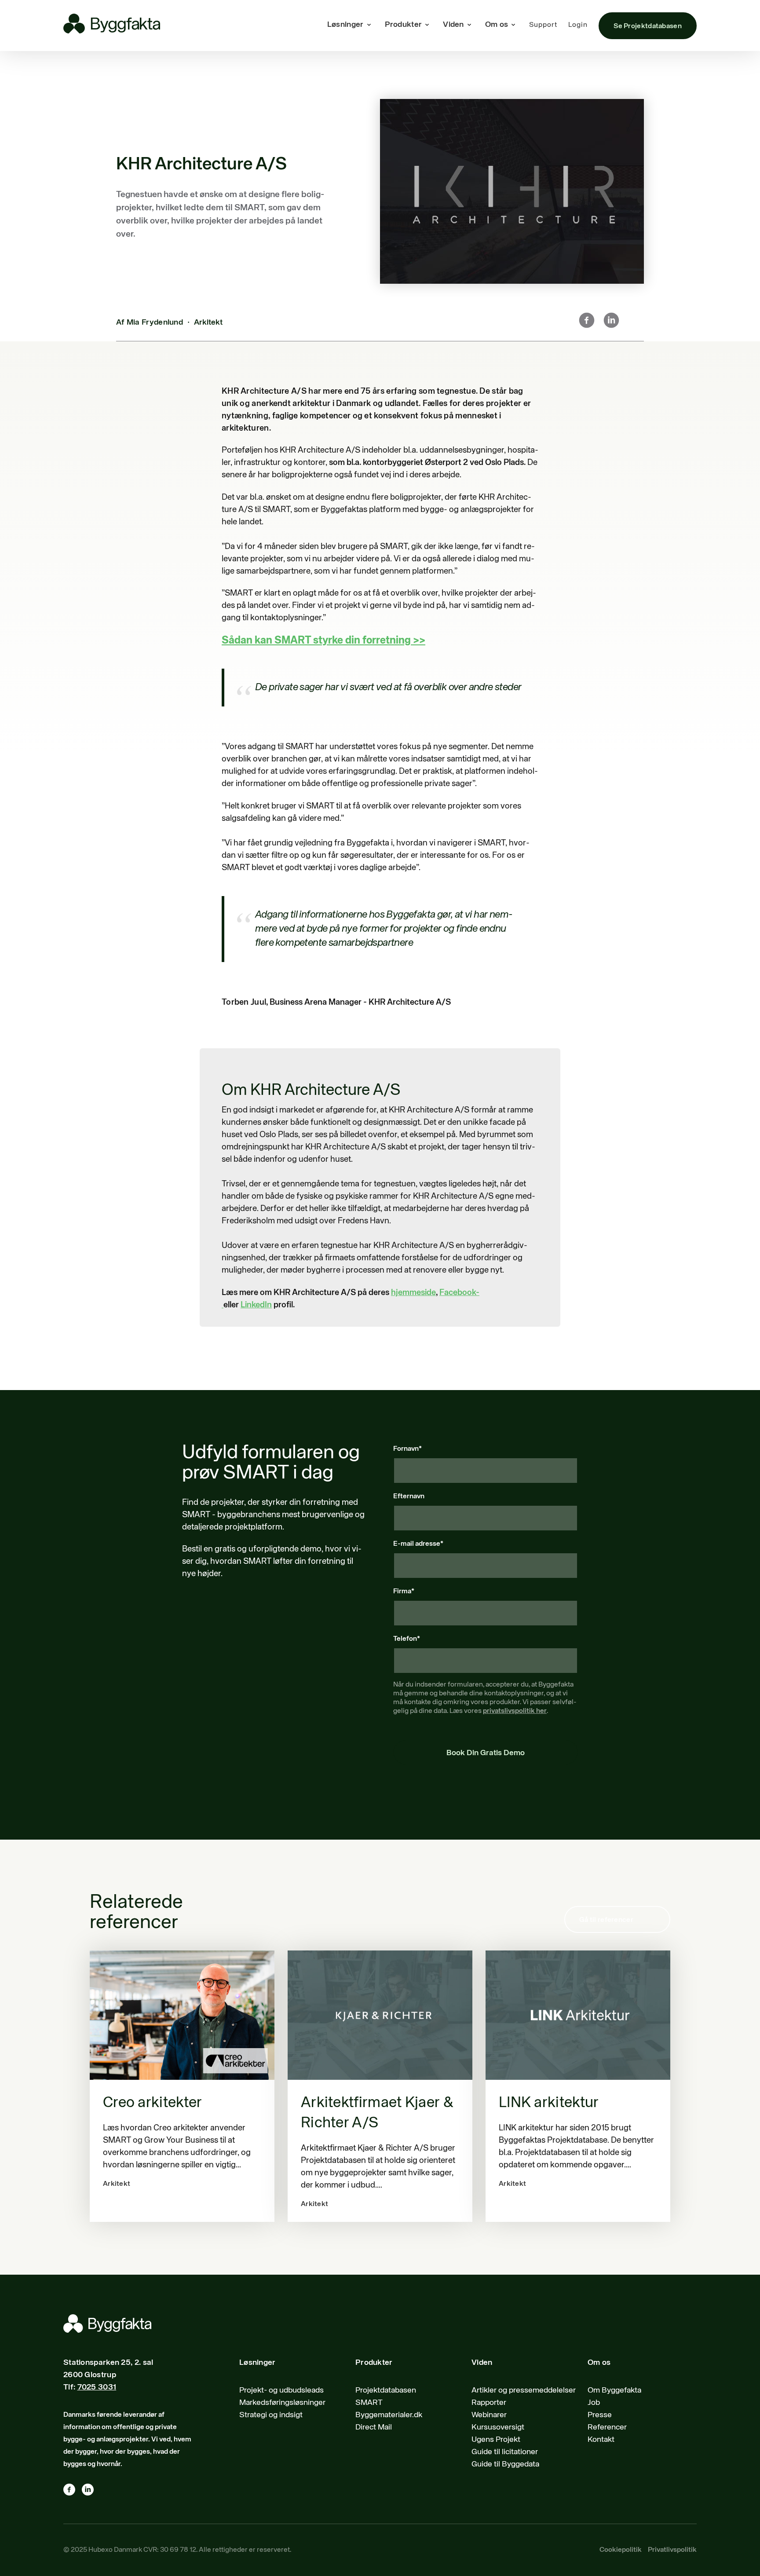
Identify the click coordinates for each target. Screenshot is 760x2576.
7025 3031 (97, 2387)
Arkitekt (208, 322)
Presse (600, 2415)
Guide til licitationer (505, 2452)
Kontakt (601, 2440)
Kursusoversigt (498, 2427)
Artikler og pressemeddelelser (524, 2390)
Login (578, 25)
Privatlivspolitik (672, 2550)
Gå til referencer (606, 1920)
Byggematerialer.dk (389, 2415)
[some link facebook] (73, 2492)
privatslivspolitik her (515, 1711)
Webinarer (489, 2415)
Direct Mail (374, 2427)
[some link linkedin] (91, 2492)
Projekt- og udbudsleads (281, 2390)
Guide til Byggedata (505, 2464)
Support (543, 25)
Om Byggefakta (614, 2390)
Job (594, 2403)
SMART (369, 2403)
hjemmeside (413, 1293)
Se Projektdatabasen (648, 26)
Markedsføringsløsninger (282, 2403)
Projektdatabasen (386, 2390)
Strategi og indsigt (271, 2415)
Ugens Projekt (496, 2440)
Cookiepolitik (621, 2550)
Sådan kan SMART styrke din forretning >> (323, 640)
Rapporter (489, 2403)
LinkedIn (256, 1305)
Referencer (607, 2427)
